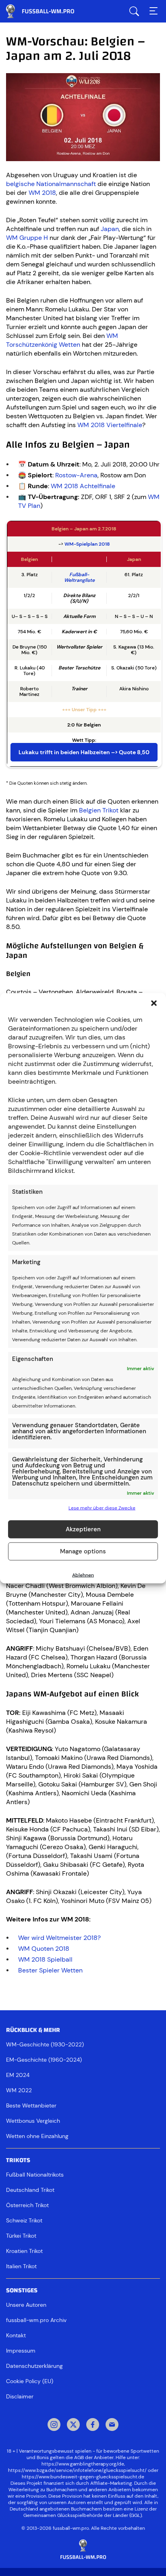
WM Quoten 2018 (44, 1949)
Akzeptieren (83, 1529)
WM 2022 (19, 2090)
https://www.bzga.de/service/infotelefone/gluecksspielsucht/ (77, 2470)
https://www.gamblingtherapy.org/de (83, 2464)
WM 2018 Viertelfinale (110, 425)
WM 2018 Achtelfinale (83, 486)
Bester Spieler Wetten (50, 1970)
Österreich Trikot (27, 2205)
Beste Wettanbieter (31, 2105)
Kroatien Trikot (24, 2251)
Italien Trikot (21, 2266)
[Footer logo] (83, 2550)
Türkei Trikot (21, 2236)
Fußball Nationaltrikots (35, 2175)
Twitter (73, 2425)
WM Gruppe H (27, 238)
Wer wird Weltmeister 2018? (59, 1938)
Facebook (93, 2425)
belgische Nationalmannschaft (51, 184)
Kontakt (16, 2335)
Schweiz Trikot (24, 2220)
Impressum (21, 2351)
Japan (110, 229)
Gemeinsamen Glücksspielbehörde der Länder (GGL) (83, 2515)
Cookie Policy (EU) (30, 2381)
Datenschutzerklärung (34, 2366)
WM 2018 (42, 193)
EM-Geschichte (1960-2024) (44, 2060)
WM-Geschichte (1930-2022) (45, 2044)
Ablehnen (83, 1575)
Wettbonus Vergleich (33, 2121)
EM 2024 (18, 2075)
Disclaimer (20, 2396)
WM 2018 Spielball (45, 1959)
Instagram (54, 2425)
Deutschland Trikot (30, 2190)
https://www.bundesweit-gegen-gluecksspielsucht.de (83, 2477)
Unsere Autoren (26, 2305)
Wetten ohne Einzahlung (37, 2136)
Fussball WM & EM (46, 11)
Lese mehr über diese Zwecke (102, 1508)
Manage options (83, 1551)
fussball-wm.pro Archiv (36, 2320)
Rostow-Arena (76, 475)
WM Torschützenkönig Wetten (62, 340)
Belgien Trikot (99, 810)
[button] (154, 1003)
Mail (112, 2425)
